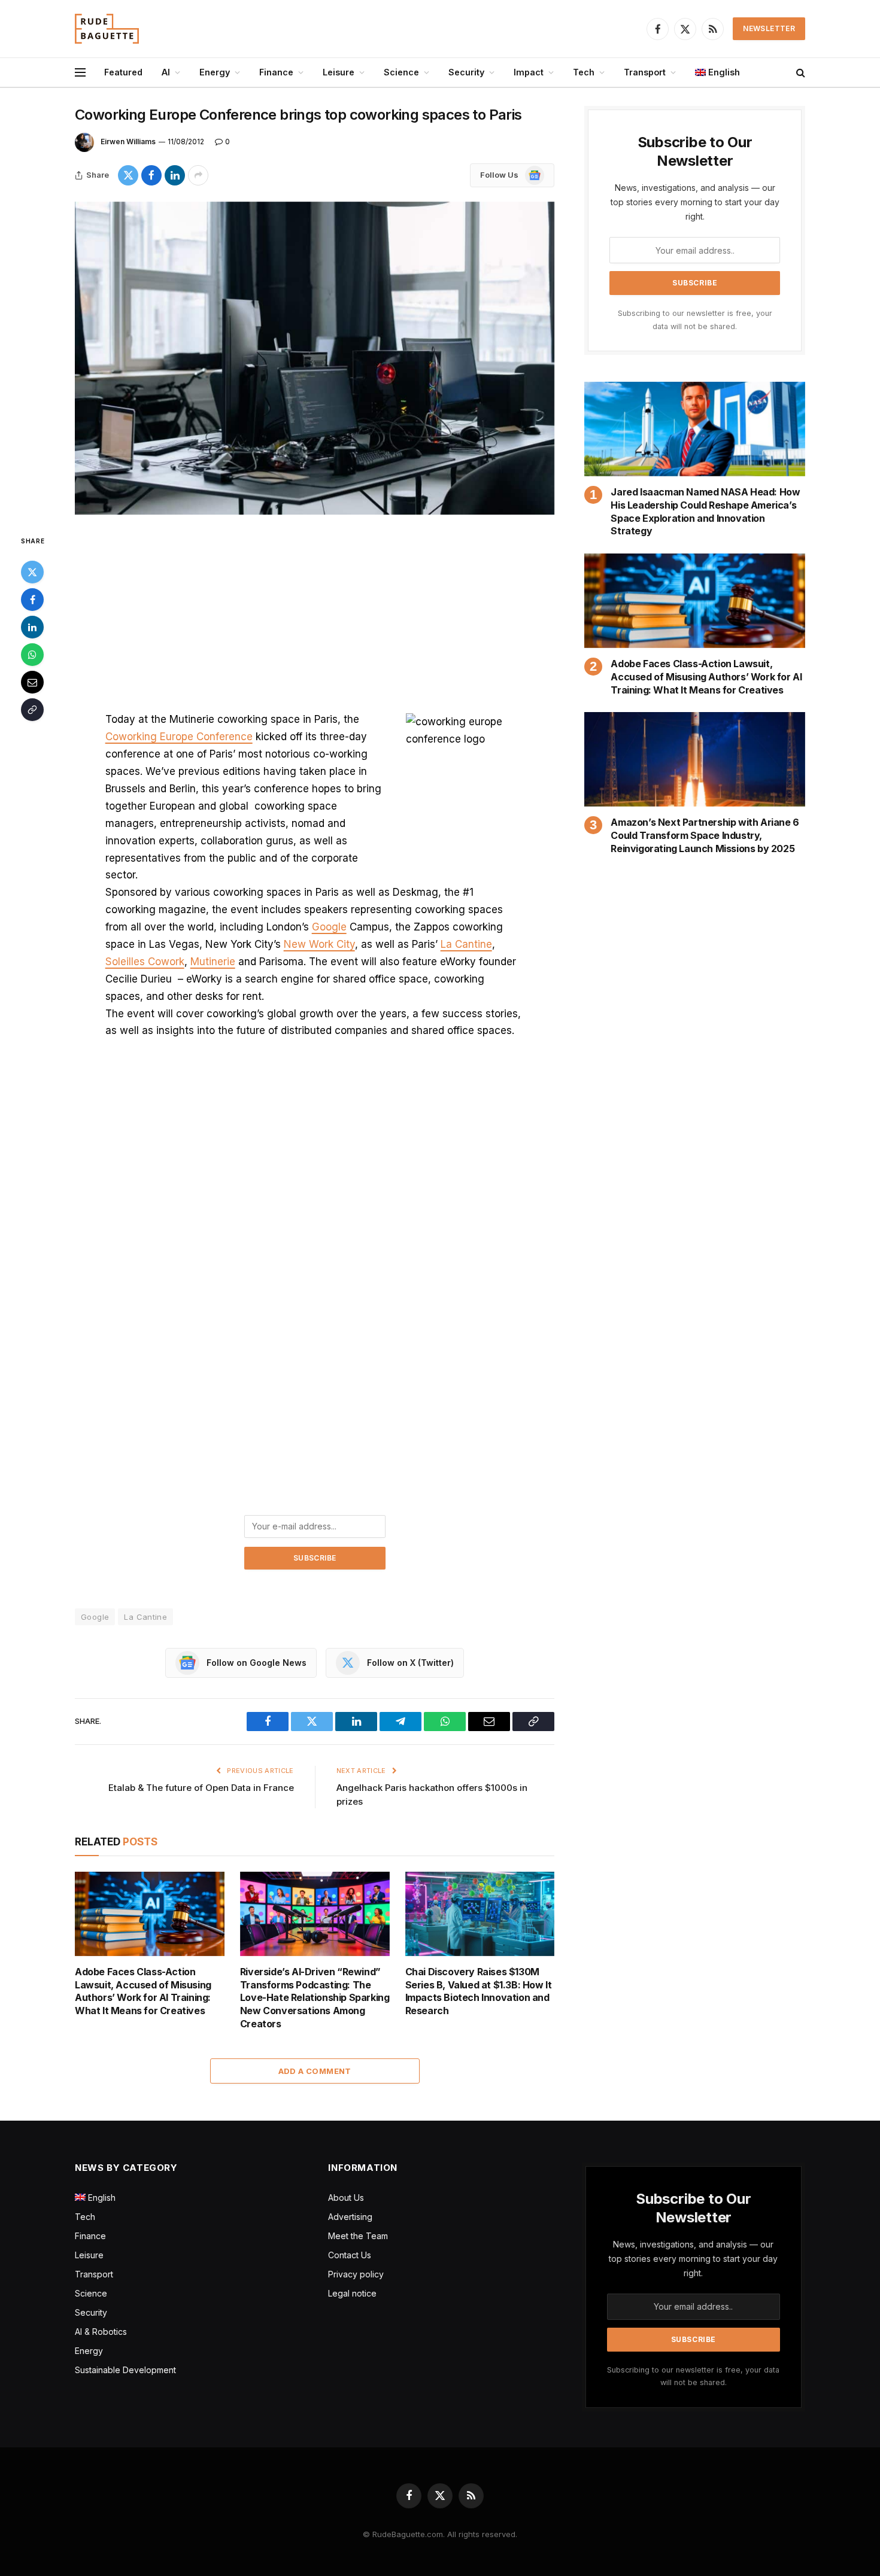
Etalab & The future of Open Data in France (201, 1788)
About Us (346, 2198)
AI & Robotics (101, 2332)
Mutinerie (213, 962)
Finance (276, 72)
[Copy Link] (32, 710)
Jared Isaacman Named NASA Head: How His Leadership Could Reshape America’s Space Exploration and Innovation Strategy (705, 511)
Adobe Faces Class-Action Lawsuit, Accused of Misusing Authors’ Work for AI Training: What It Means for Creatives (143, 1991)
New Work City (319, 944)
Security (466, 72)
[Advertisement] (315, 622)
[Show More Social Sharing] (198, 175)
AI (166, 72)
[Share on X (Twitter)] (128, 175)
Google (329, 927)
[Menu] (80, 73)
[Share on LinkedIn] (175, 175)
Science (401, 72)
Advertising (350, 2217)
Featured (123, 72)
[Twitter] (32, 572)
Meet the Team (358, 2236)
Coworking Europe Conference (179, 737)
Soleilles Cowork (145, 962)
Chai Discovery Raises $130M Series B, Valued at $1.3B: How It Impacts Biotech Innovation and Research (479, 1991)
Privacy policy (356, 2274)
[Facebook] (32, 600)
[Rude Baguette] (107, 29)
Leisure (339, 72)
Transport (645, 72)
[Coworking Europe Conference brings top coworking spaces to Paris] (315, 358)
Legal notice (352, 2293)
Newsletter (769, 28)
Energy (215, 72)
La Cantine (466, 944)
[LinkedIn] (32, 627)
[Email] (32, 682)
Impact (529, 72)
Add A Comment (315, 2071)
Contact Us (350, 2255)
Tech (584, 72)
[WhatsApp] (32, 655)
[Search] (799, 73)
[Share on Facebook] (151, 175)
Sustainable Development (125, 2370)
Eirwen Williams (128, 142)
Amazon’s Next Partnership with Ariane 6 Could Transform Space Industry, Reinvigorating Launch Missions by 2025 (705, 835)
